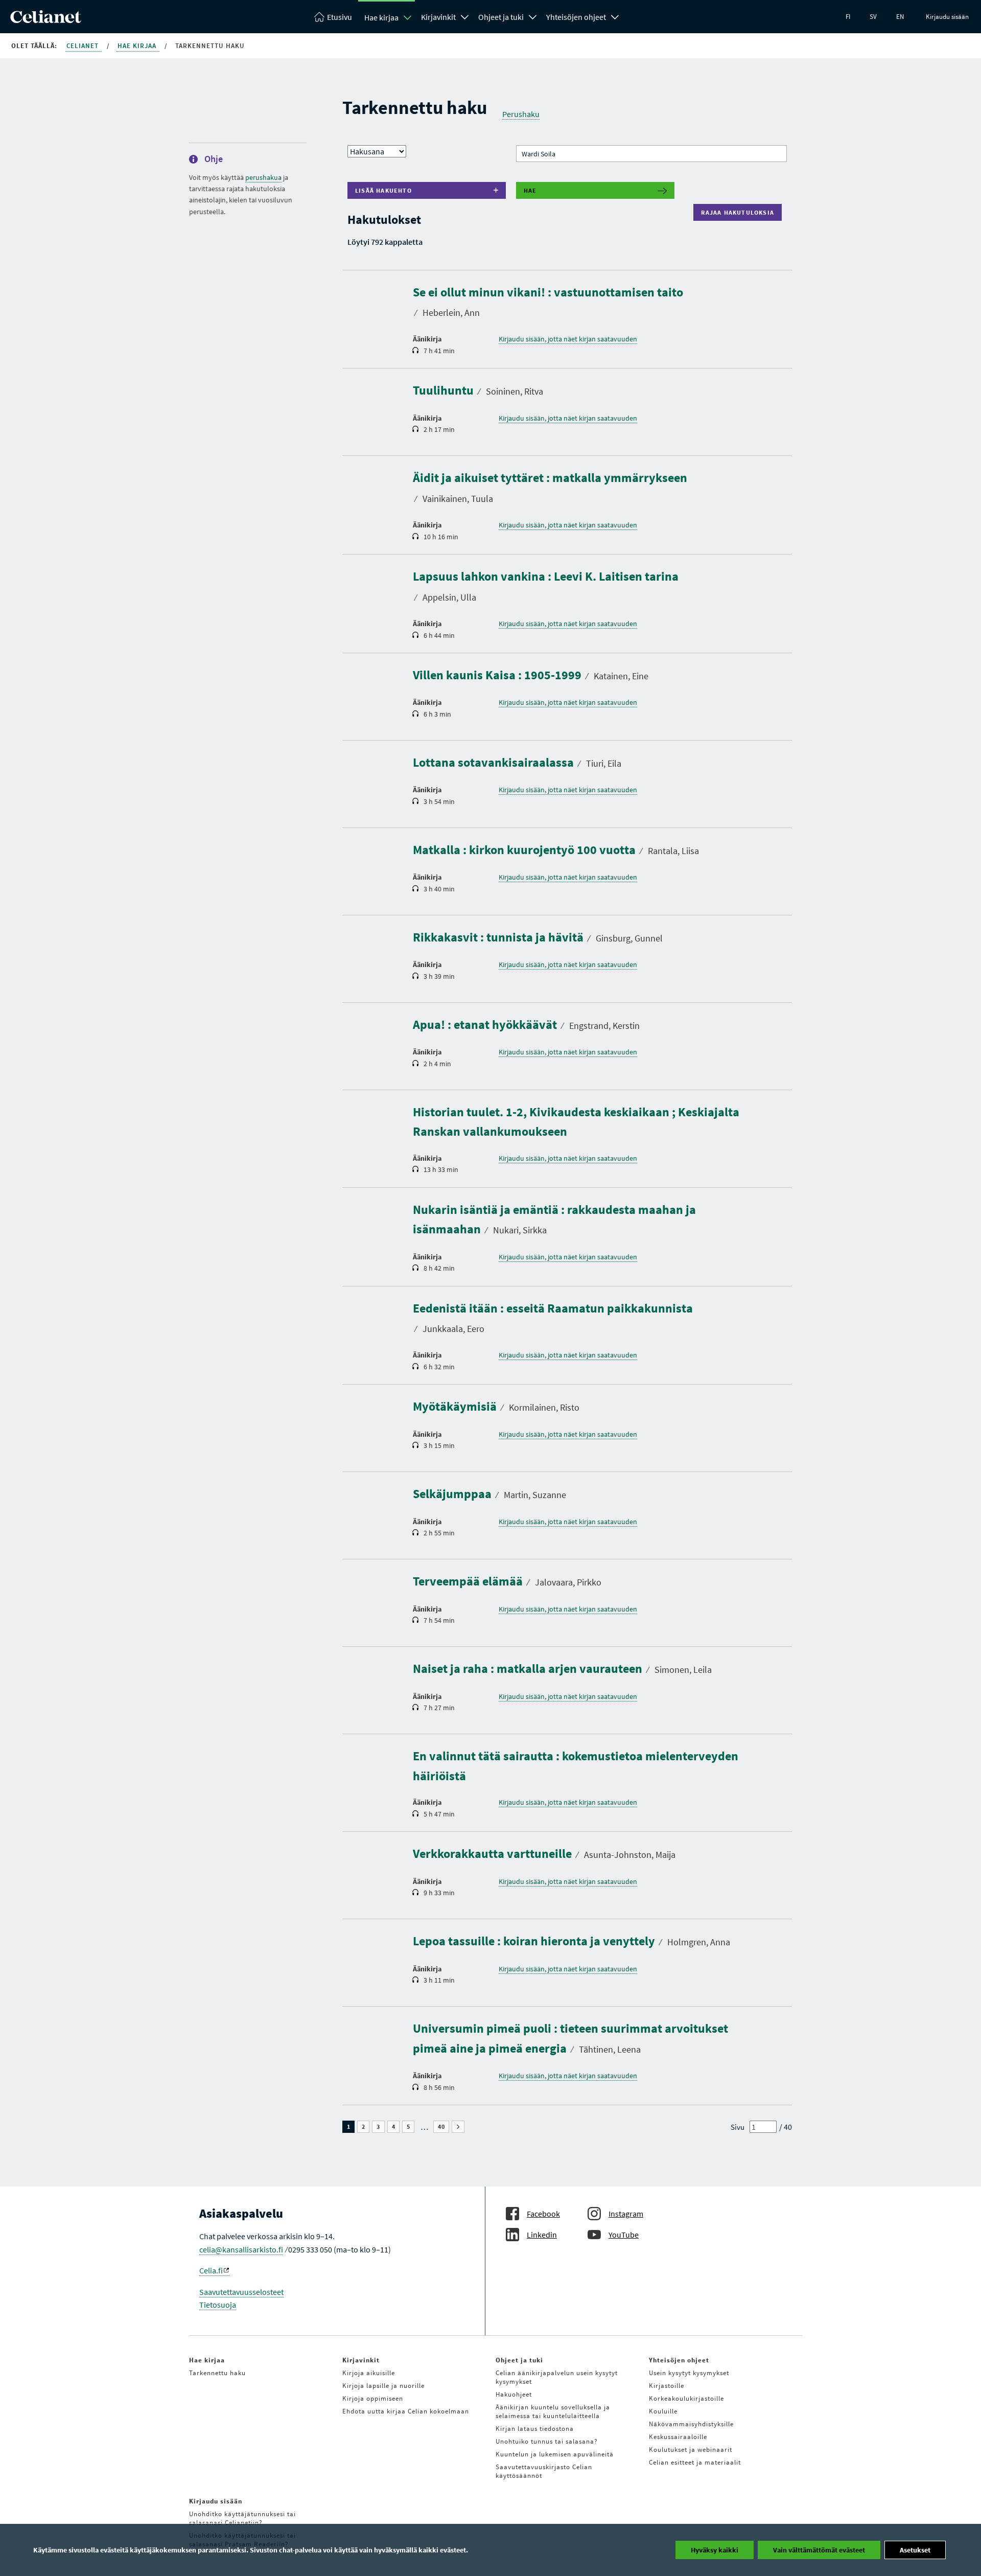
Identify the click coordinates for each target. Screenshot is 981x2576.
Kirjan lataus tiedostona (535, 2429)
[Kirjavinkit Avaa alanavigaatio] (465, 16)
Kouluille (663, 2411)
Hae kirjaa (381, 17)
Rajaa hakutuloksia (740, 212)
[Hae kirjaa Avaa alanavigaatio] (408, 17)
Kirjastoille (667, 2386)
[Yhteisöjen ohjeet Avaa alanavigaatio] (615, 16)
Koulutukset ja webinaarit (691, 2449)
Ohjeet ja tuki (501, 17)
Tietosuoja (218, 2305)
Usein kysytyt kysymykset (689, 2373)
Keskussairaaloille (678, 2437)
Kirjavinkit (438, 17)
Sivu (738, 2127)
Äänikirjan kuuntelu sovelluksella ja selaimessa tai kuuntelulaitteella (553, 2411)
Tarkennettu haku (217, 2373)
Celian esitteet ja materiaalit (695, 2462)
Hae (530, 190)
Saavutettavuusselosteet (241, 2292)
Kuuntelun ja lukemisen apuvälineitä (555, 2454)
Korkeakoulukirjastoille (686, 2398)
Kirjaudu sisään (947, 17)
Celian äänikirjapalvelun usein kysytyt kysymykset (557, 2377)
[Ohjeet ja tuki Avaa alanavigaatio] (533, 16)
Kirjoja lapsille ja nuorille (383, 2386)
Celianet (84, 46)
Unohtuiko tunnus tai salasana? (547, 2441)
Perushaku (521, 114)
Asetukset (915, 2550)
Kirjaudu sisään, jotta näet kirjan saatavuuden (568, 339)
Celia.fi (211, 2270)
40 (443, 2127)
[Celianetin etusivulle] (46, 20)
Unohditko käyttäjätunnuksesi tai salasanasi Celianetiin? (242, 2518)
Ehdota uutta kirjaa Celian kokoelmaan (406, 2411)
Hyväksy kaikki (715, 2550)
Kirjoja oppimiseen (373, 2398)
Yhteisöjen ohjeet (576, 17)
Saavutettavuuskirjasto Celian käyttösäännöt (544, 2471)
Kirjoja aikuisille (369, 2373)
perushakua (263, 177)
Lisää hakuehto (383, 190)
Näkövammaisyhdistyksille (691, 2424)
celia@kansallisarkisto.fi (241, 2249)
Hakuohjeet (514, 2394)
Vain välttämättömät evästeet (819, 2550)
